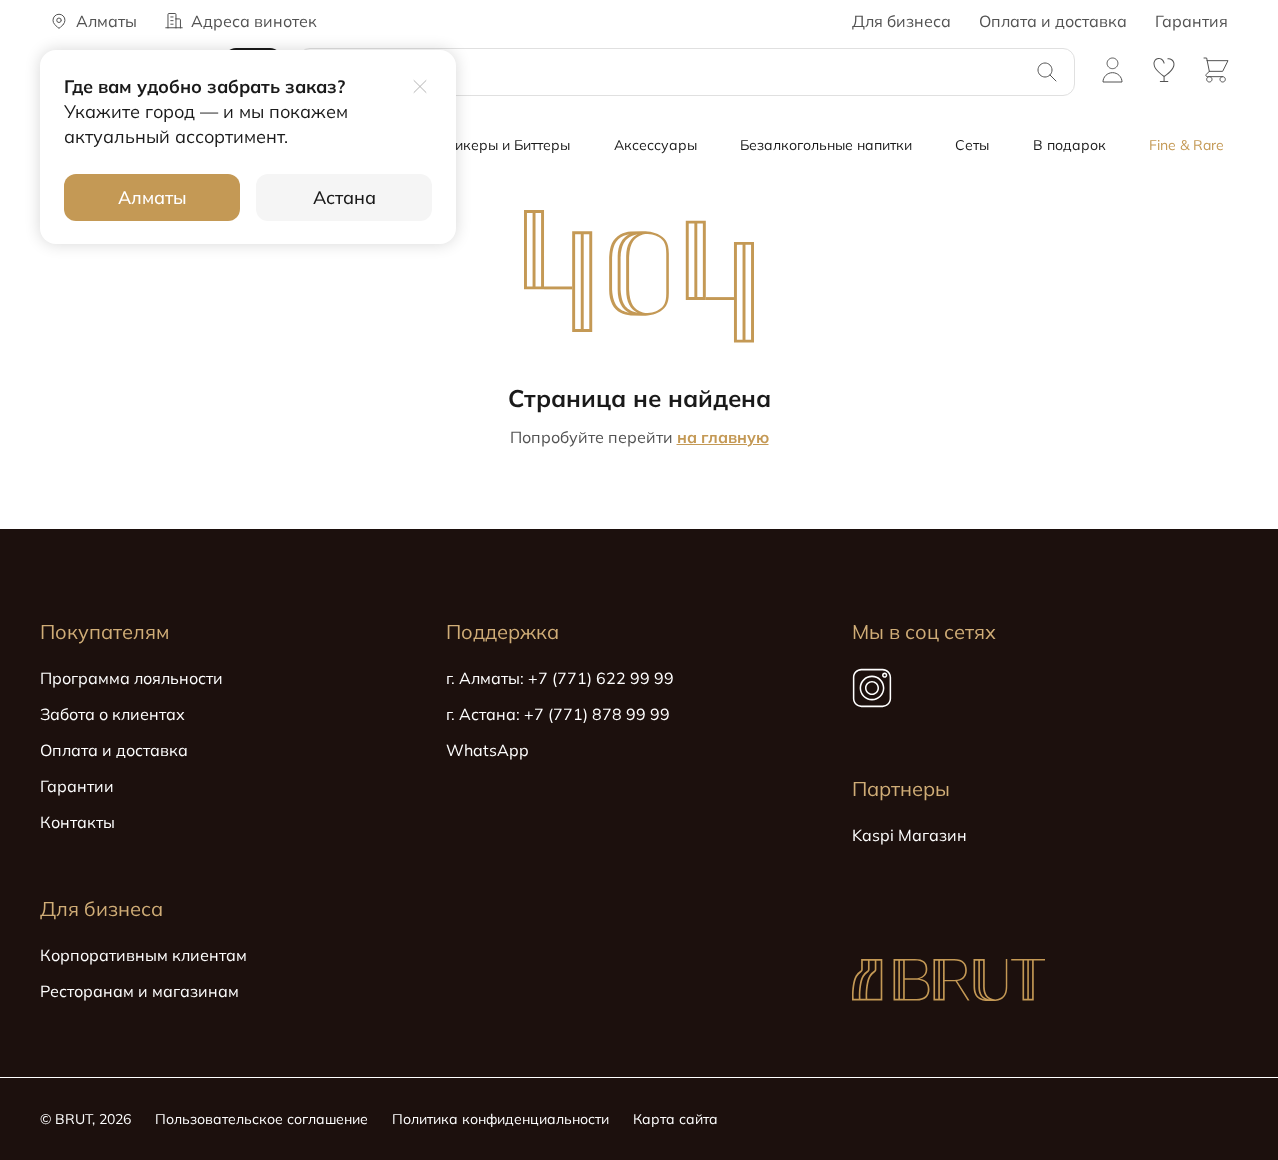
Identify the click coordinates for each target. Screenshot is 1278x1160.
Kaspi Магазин (909, 835)
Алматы (152, 197)
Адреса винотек (254, 21)
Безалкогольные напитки (826, 145)
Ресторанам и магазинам (139, 991)
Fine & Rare (1186, 145)
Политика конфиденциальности (500, 1119)
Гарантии (77, 786)
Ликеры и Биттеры (507, 145)
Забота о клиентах (112, 714)
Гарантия (1191, 21)
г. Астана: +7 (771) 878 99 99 (558, 714)
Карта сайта (675, 1119)
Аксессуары (655, 145)
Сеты (972, 145)
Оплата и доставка (1053, 21)
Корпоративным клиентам (143, 955)
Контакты (77, 822)
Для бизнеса (901, 21)
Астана (344, 197)
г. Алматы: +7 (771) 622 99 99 (560, 678)
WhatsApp (487, 750)
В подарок (1069, 145)
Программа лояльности (131, 678)
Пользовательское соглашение (261, 1119)
